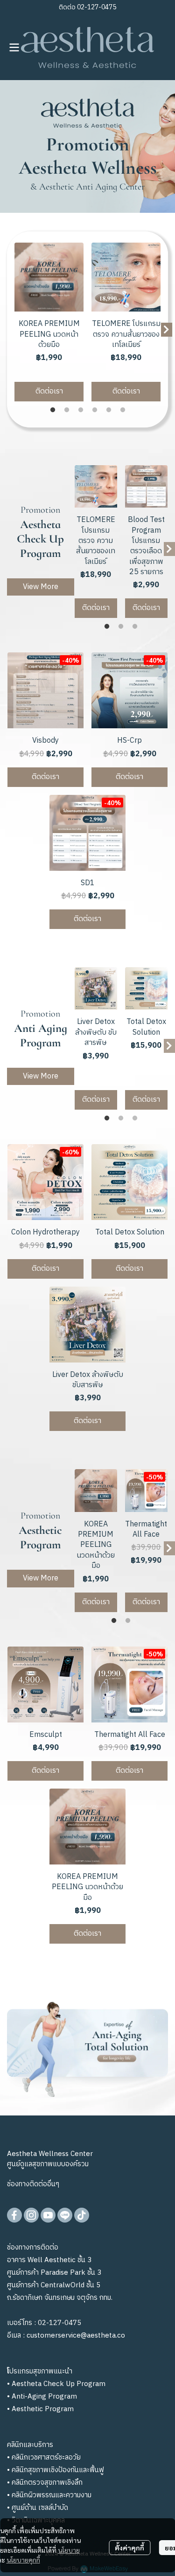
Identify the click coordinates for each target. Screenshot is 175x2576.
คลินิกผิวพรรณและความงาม (52, 2495)
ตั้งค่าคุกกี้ (129, 2548)
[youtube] (48, 2215)
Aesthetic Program (43, 2409)
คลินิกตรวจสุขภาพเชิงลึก (47, 2483)
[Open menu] (14, 47)
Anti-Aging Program (44, 2396)
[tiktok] (82, 2215)
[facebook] (14, 2215)
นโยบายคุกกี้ (23, 2560)
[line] (65, 2215)
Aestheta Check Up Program (59, 2384)
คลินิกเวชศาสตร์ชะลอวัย (46, 2457)
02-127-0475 (96, 7)
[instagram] (31, 2215)
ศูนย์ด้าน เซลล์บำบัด (40, 2508)
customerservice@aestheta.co (76, 2335)
